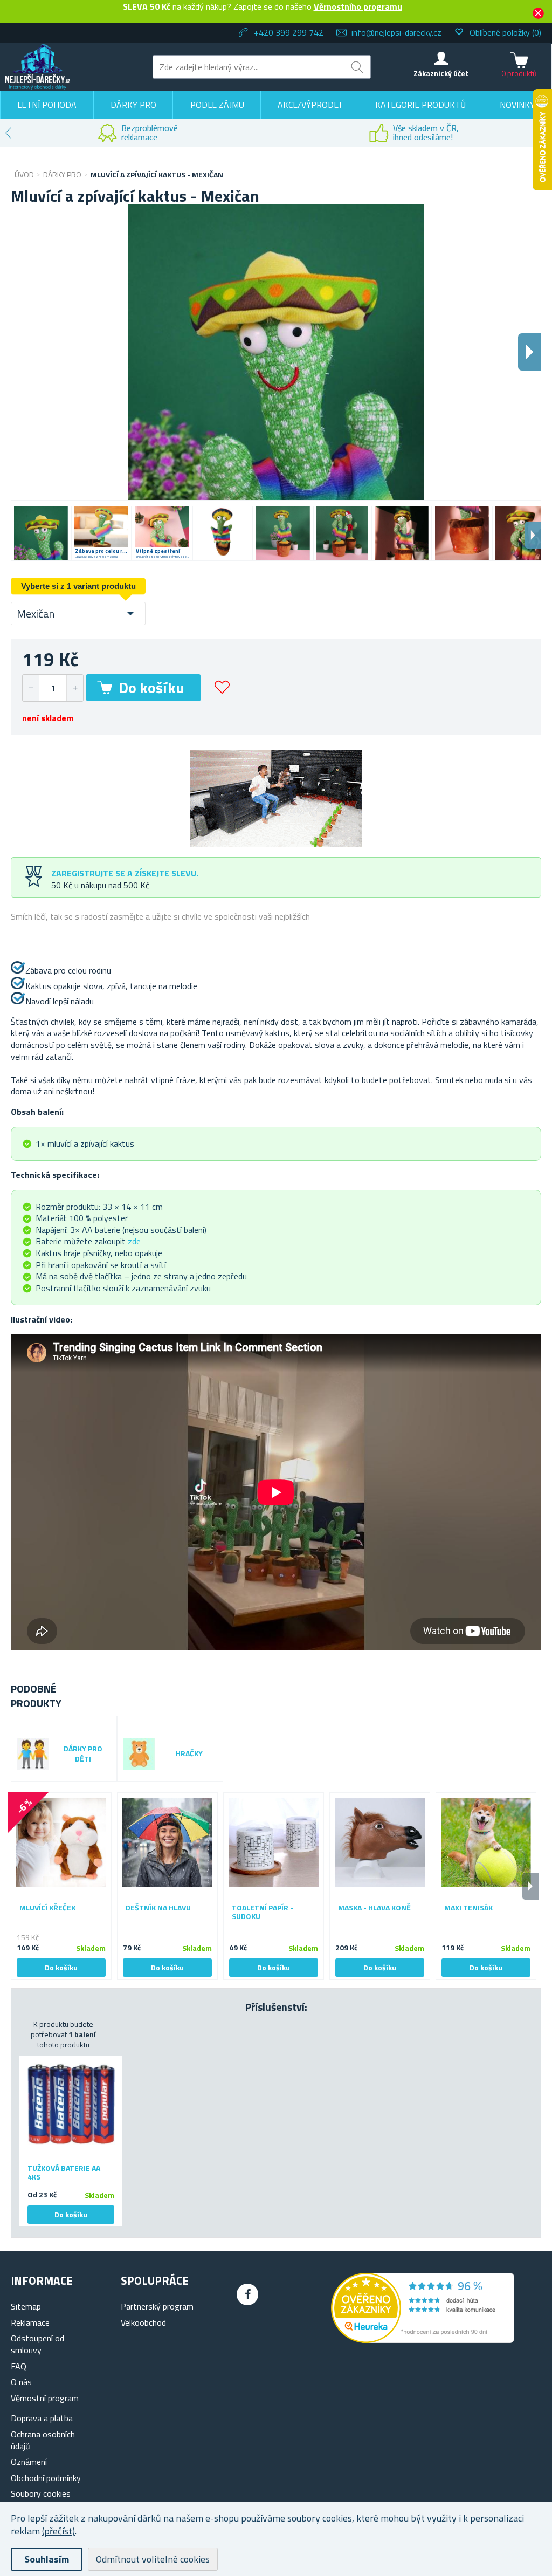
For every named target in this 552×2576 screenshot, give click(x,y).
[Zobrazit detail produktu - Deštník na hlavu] (167, 1843)
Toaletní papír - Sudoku (263, 1913)
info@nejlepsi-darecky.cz (396, 32)
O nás (21, 2382)
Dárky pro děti (83, 1754)
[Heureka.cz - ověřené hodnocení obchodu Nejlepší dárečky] (423, 2340)
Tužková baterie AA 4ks (64, 2173)
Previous (8, 133)
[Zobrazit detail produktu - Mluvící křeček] (61, 1843)
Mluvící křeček (47, 1908)
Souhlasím (47, 2559)
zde (134, 1241)
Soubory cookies (41, 2493)
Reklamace (30, 2322)
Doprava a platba (42, 2418)
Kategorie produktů (420, 105)
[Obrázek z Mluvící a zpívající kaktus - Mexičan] (41, 533)
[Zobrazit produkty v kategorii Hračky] (139, 1754)
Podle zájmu (217, 105)
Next (533, 535)
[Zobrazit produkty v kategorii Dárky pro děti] (33, 1754)
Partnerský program (157, 2306)
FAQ (19, 2366)
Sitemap (26, 2306)
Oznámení (29, 2462)
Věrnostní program (45, 2398)
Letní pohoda (47, 105)
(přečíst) (58, 2531)
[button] (75, 688)
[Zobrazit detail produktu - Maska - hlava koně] (380, 1843)
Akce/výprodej (309, 105)
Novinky (517, 105)
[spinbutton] (53, 688)
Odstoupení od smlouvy (37, 2344)
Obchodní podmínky (46, 2478)
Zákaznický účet (441, 73)
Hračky (189, 1754)
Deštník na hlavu (158, 1908)
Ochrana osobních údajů (43, 2440)
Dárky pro (133, 105)
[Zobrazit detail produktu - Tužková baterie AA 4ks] (71, 2104)
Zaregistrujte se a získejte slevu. (125, 873)
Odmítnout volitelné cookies (153, 2559)
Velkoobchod (143, 2322)
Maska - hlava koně (374, 1908)
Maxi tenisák (468, 1908)
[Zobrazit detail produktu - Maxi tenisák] (486, 1843)
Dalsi (529, 352)
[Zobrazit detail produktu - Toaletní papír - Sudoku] (274, 1843)
